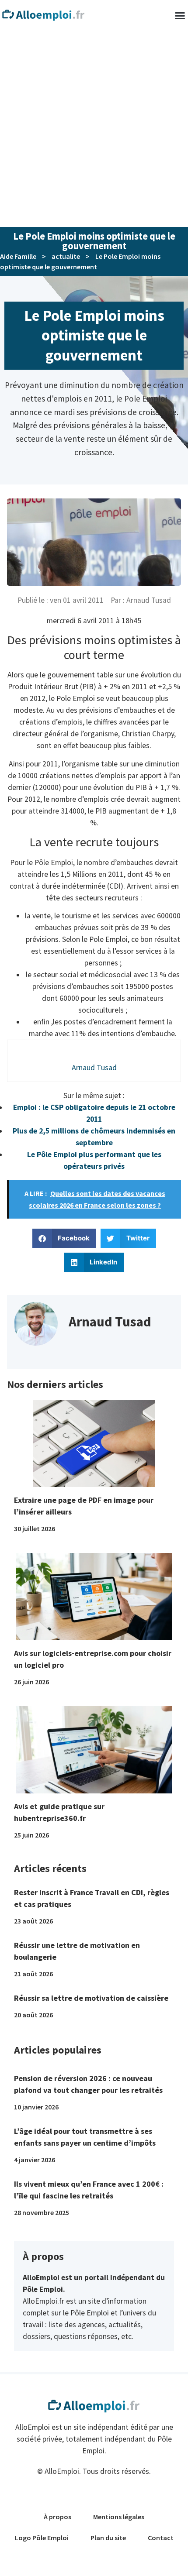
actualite (66, 256)
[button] (64, 1238)
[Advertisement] (94, 129)
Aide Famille (18, 256)
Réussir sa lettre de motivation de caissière (91, 1998)
